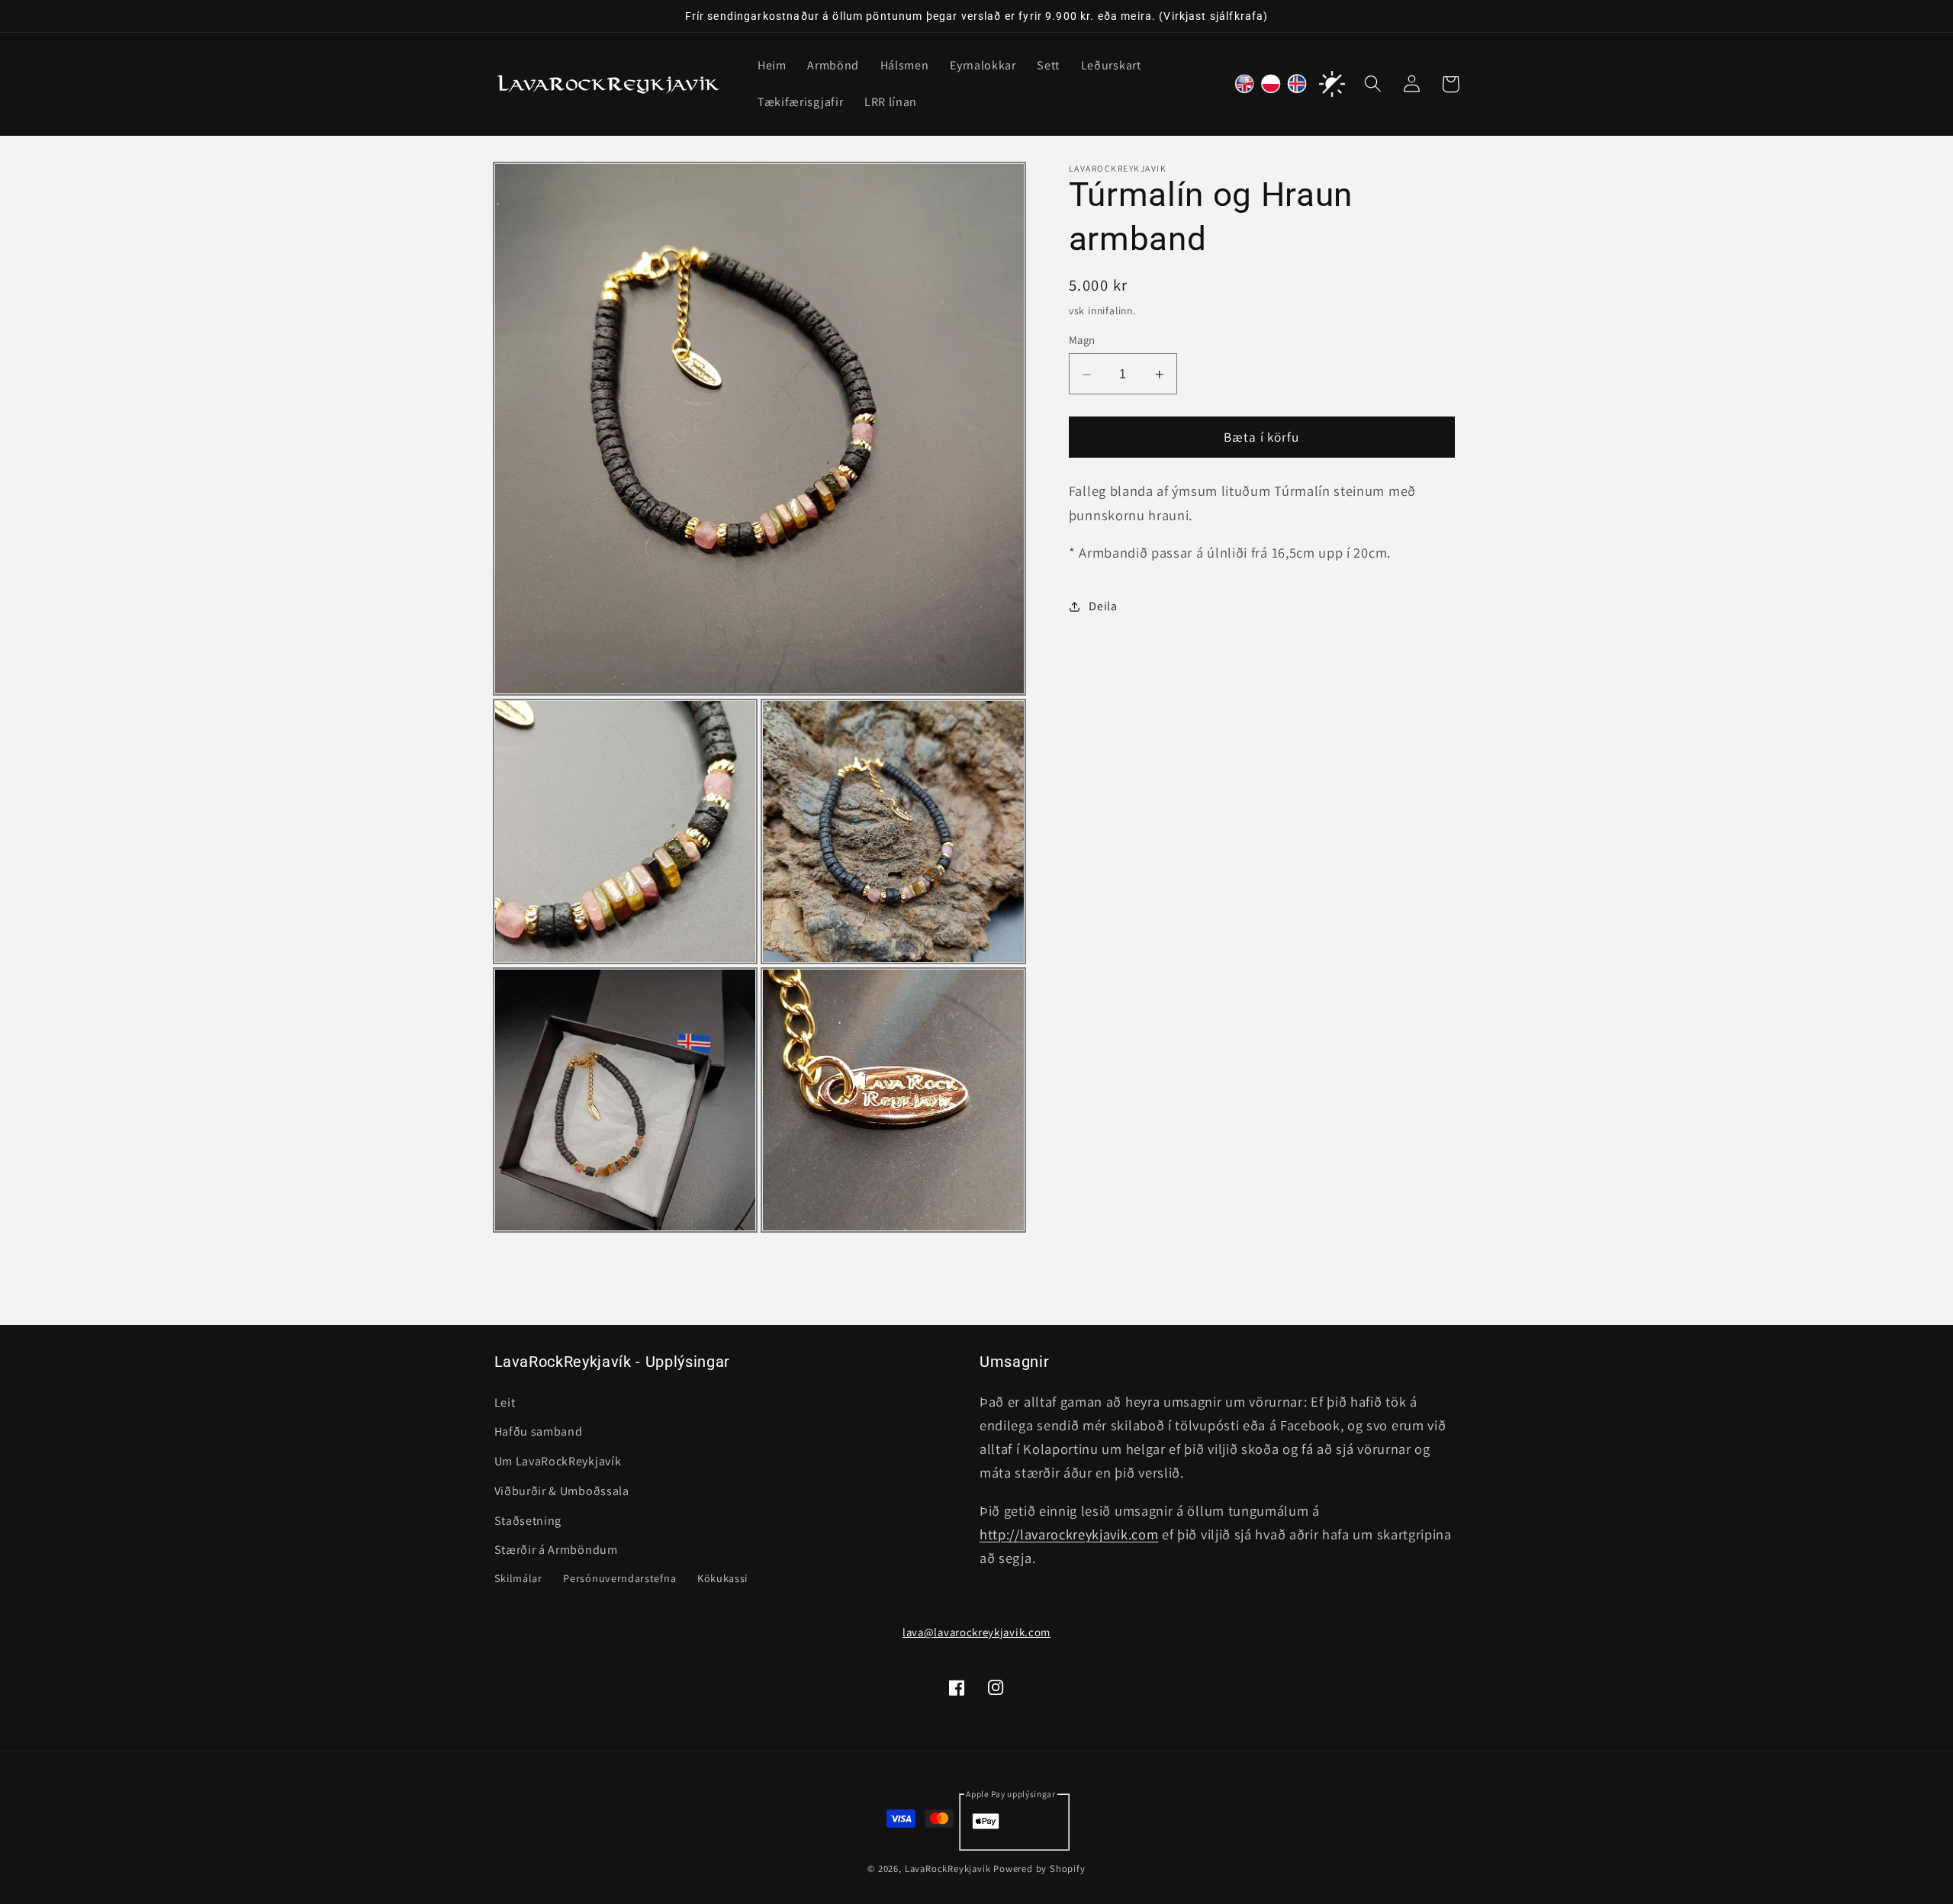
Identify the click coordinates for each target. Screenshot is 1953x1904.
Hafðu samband (539, 1431)
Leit (505, 1402)
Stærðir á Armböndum (556, 1550)
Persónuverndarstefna (619, 1578)
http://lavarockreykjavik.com (1069, 1534)
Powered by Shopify (1039, 1869)
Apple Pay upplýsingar (1011, 1794)
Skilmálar (518, 1578)
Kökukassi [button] (722, 1578)
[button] (1374, 84)
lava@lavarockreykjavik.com (976, 1632)
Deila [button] (1103, 606)
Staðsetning (528, 1521)
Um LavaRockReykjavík (558, 1461)
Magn (1082, 341)
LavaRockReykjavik (948, 1869)
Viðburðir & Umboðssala (562, 1491)
